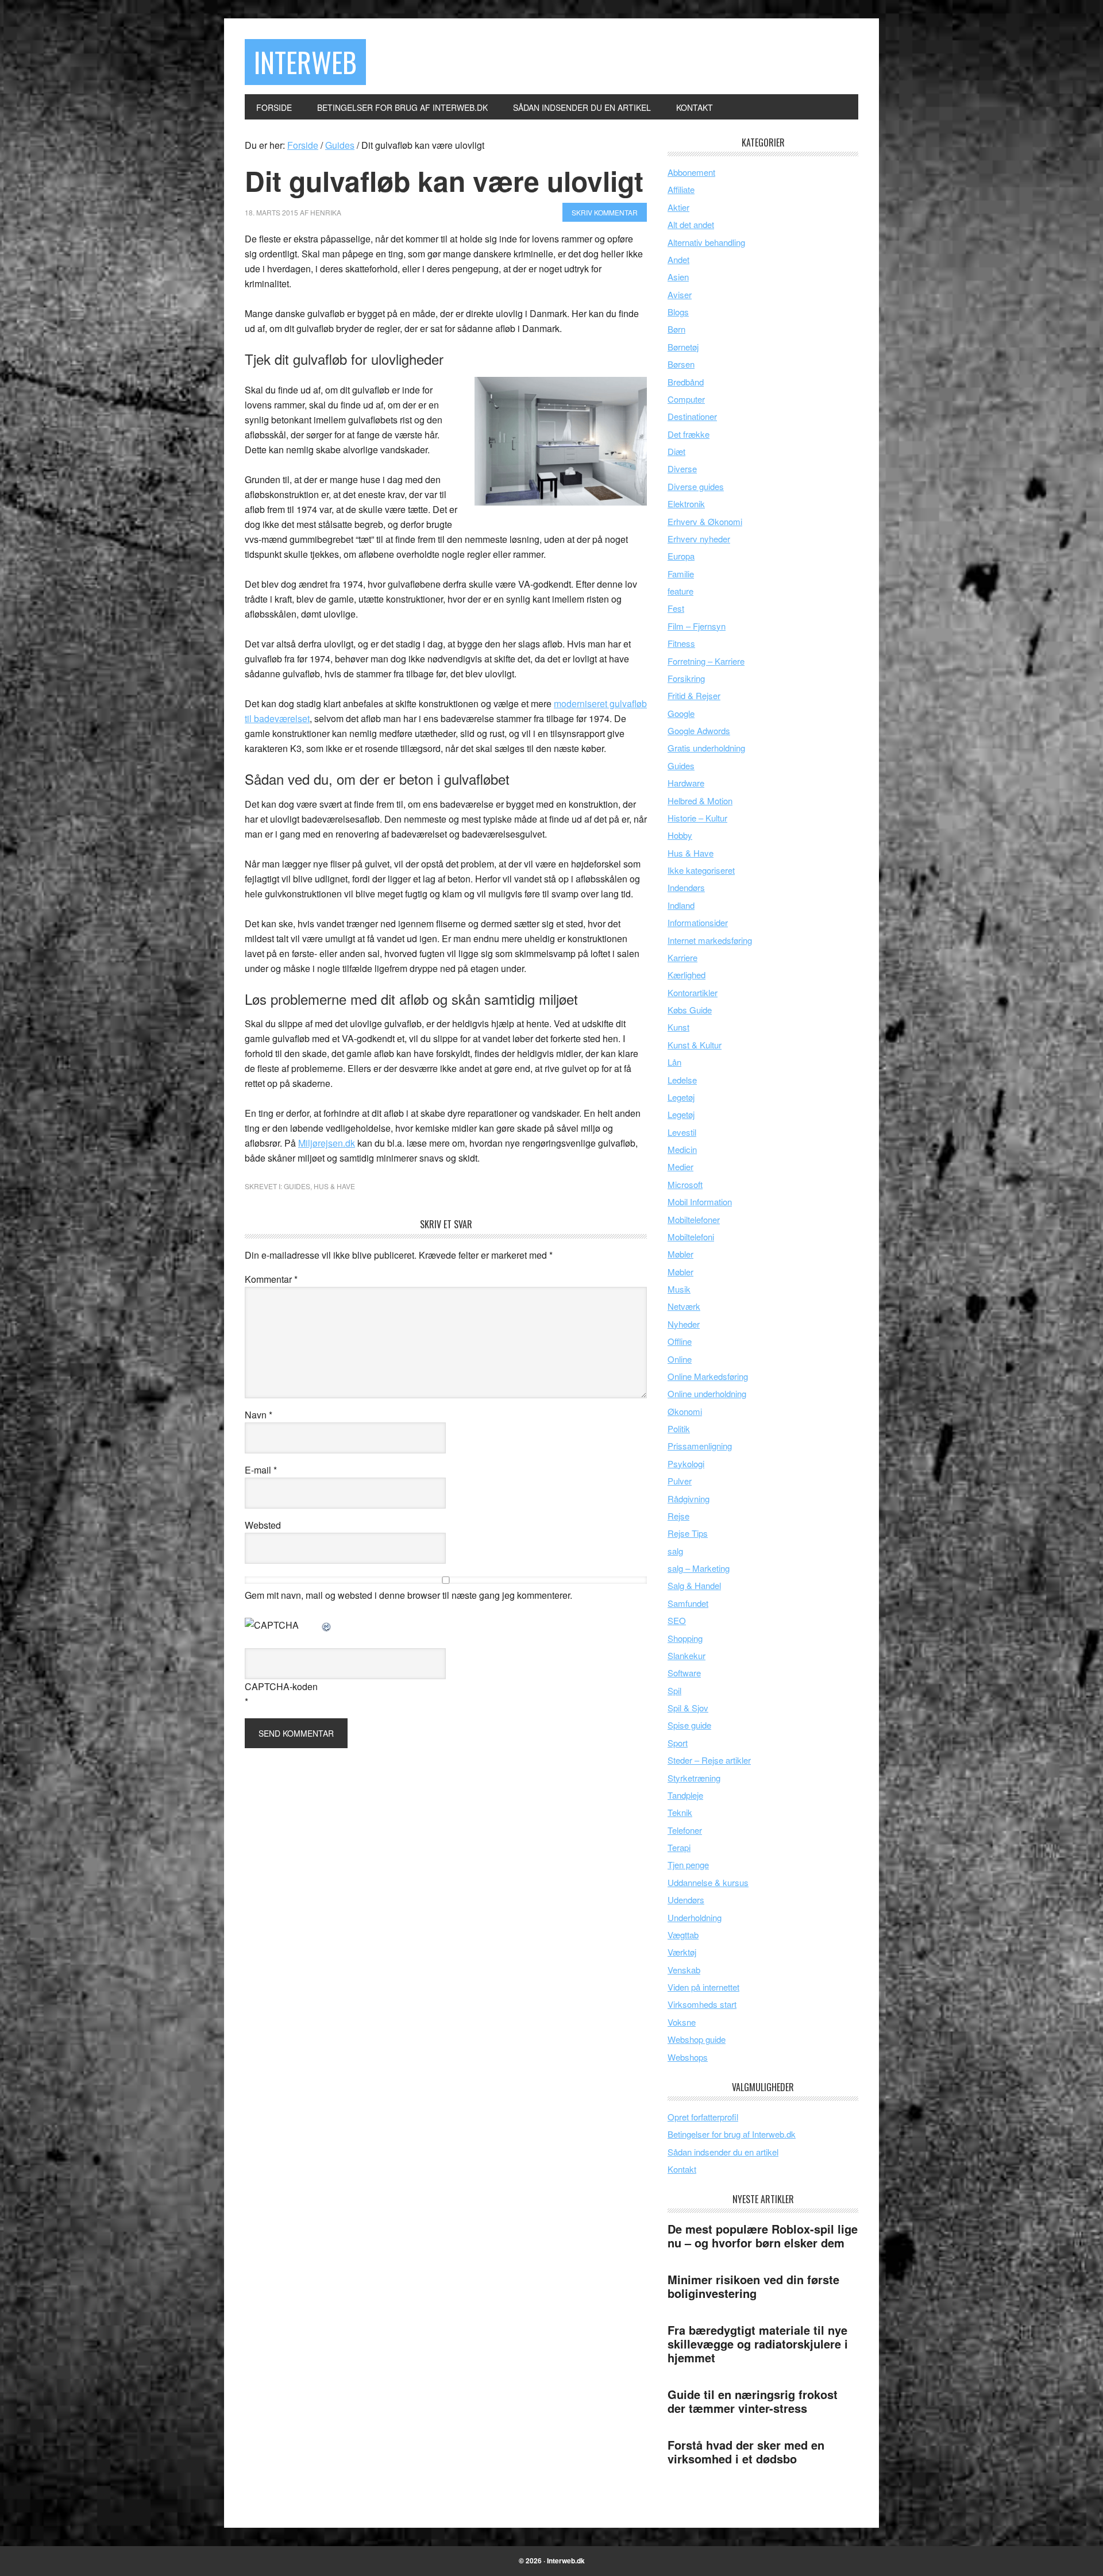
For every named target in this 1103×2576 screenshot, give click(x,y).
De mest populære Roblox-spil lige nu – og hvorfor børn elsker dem (763, 2236)
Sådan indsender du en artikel (723, 2152)
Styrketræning (694, 1778)
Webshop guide (697, 2039)
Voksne (682, 2022)
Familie (681, 574)
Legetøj (681, 1097)
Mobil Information (700, 1202)
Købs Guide (690, 1010)
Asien (678, 277)
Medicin (682, 1149)
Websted (263, 1525)
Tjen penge (688, 1864)
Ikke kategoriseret (701, 870)
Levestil (682, 1132)
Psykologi (686, 1464)
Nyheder (684, 1324)
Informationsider (698, 922)
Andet (678, 259)
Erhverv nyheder (699, 539)
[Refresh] (327, 1625)
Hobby (680, 835)
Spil (674, 1690)
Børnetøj (683, 347)
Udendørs (686, 1900)
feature (680, 591)
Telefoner (685, 1830)
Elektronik (686, 504)
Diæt (676, 451)
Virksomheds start (702, 2004)
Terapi (679, 1847)
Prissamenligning (700, 1446)
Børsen (681, 364)
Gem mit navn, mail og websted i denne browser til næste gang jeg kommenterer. (408, 1595)
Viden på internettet (703, 1987)
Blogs (678, 312)
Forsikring (686, 678)
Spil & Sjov (688, 1708)
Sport (678, 1743)
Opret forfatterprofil (703, 2117)
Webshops (688, 2057)
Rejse (678, 1516)
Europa (681, 556)
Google (681, 713)
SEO (677, 1620)
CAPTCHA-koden (281, 1686)
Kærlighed (687, 975)
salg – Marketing (699, 1568)
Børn (676, 329)
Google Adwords (699, 730)
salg (675, 1551)
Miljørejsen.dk (327, 1143)
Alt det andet (691, 224)
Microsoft (685, 1184)
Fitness (681, 643)
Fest (676, 608)
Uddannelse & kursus (708, 1882)
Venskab (684, 1970)
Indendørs (686, 887)
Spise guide (689, 1725)
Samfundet (688, 1603)
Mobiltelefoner (694, 1219)
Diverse (682, 468)
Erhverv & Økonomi (705, 521)
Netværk (684, 1306)
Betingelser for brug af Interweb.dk (732, 2134)
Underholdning (695, 1917)
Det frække (689, 434)
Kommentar (271, 1279)
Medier (680, 1166)
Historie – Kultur (697, 818)
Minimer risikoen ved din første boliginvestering (753, 2286)
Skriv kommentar (605, 212)
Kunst (678, 1027)
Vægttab (683, 1935)
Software (684, 1673)
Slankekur (687, 1655)
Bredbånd (686, 382)
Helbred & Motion (700, 801)
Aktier (678, 207)
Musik (679, 1289)
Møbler (680, 1254)
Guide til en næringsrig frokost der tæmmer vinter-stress (753, 2401)
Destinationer (692, 416)
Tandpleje (685, 1795)
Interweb (305, 62)
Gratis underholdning (706, 748)
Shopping (685, 1638)
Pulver (680, 1481)
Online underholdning (707, 1393)
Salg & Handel (694, 1585)
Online (680, 1359)
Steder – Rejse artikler (709, 1760)
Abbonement (691, 172)
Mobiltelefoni (691, 1237)
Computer (686, 399)
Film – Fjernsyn (697, 626)
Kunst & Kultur (695, 1045)
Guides (297, 1186)
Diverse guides (696, 486)
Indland (681, 905)
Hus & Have (334, 1186)
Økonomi (685, 1411)
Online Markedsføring (708, 1376)
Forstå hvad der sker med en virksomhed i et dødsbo (746, 2452)
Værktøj (682, 1952)
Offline (680, 1341)
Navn (259, 1415)
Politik (679, 1428)
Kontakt (682, 2169)
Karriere (682, 957)
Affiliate (681, 189)
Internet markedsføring (710, 940)
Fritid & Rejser (694, 695)
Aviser (680, 294)
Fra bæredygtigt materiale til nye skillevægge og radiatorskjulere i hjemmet (758, 2344)
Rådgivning (689, 1499)
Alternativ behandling (706, 242)
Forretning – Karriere (706, 661)
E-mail (261, 1470)
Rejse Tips (688, 1533)
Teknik (680, 1812)
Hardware (686, 783)
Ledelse (682, 1080)
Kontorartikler (693, 992)
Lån (674, 1062)
